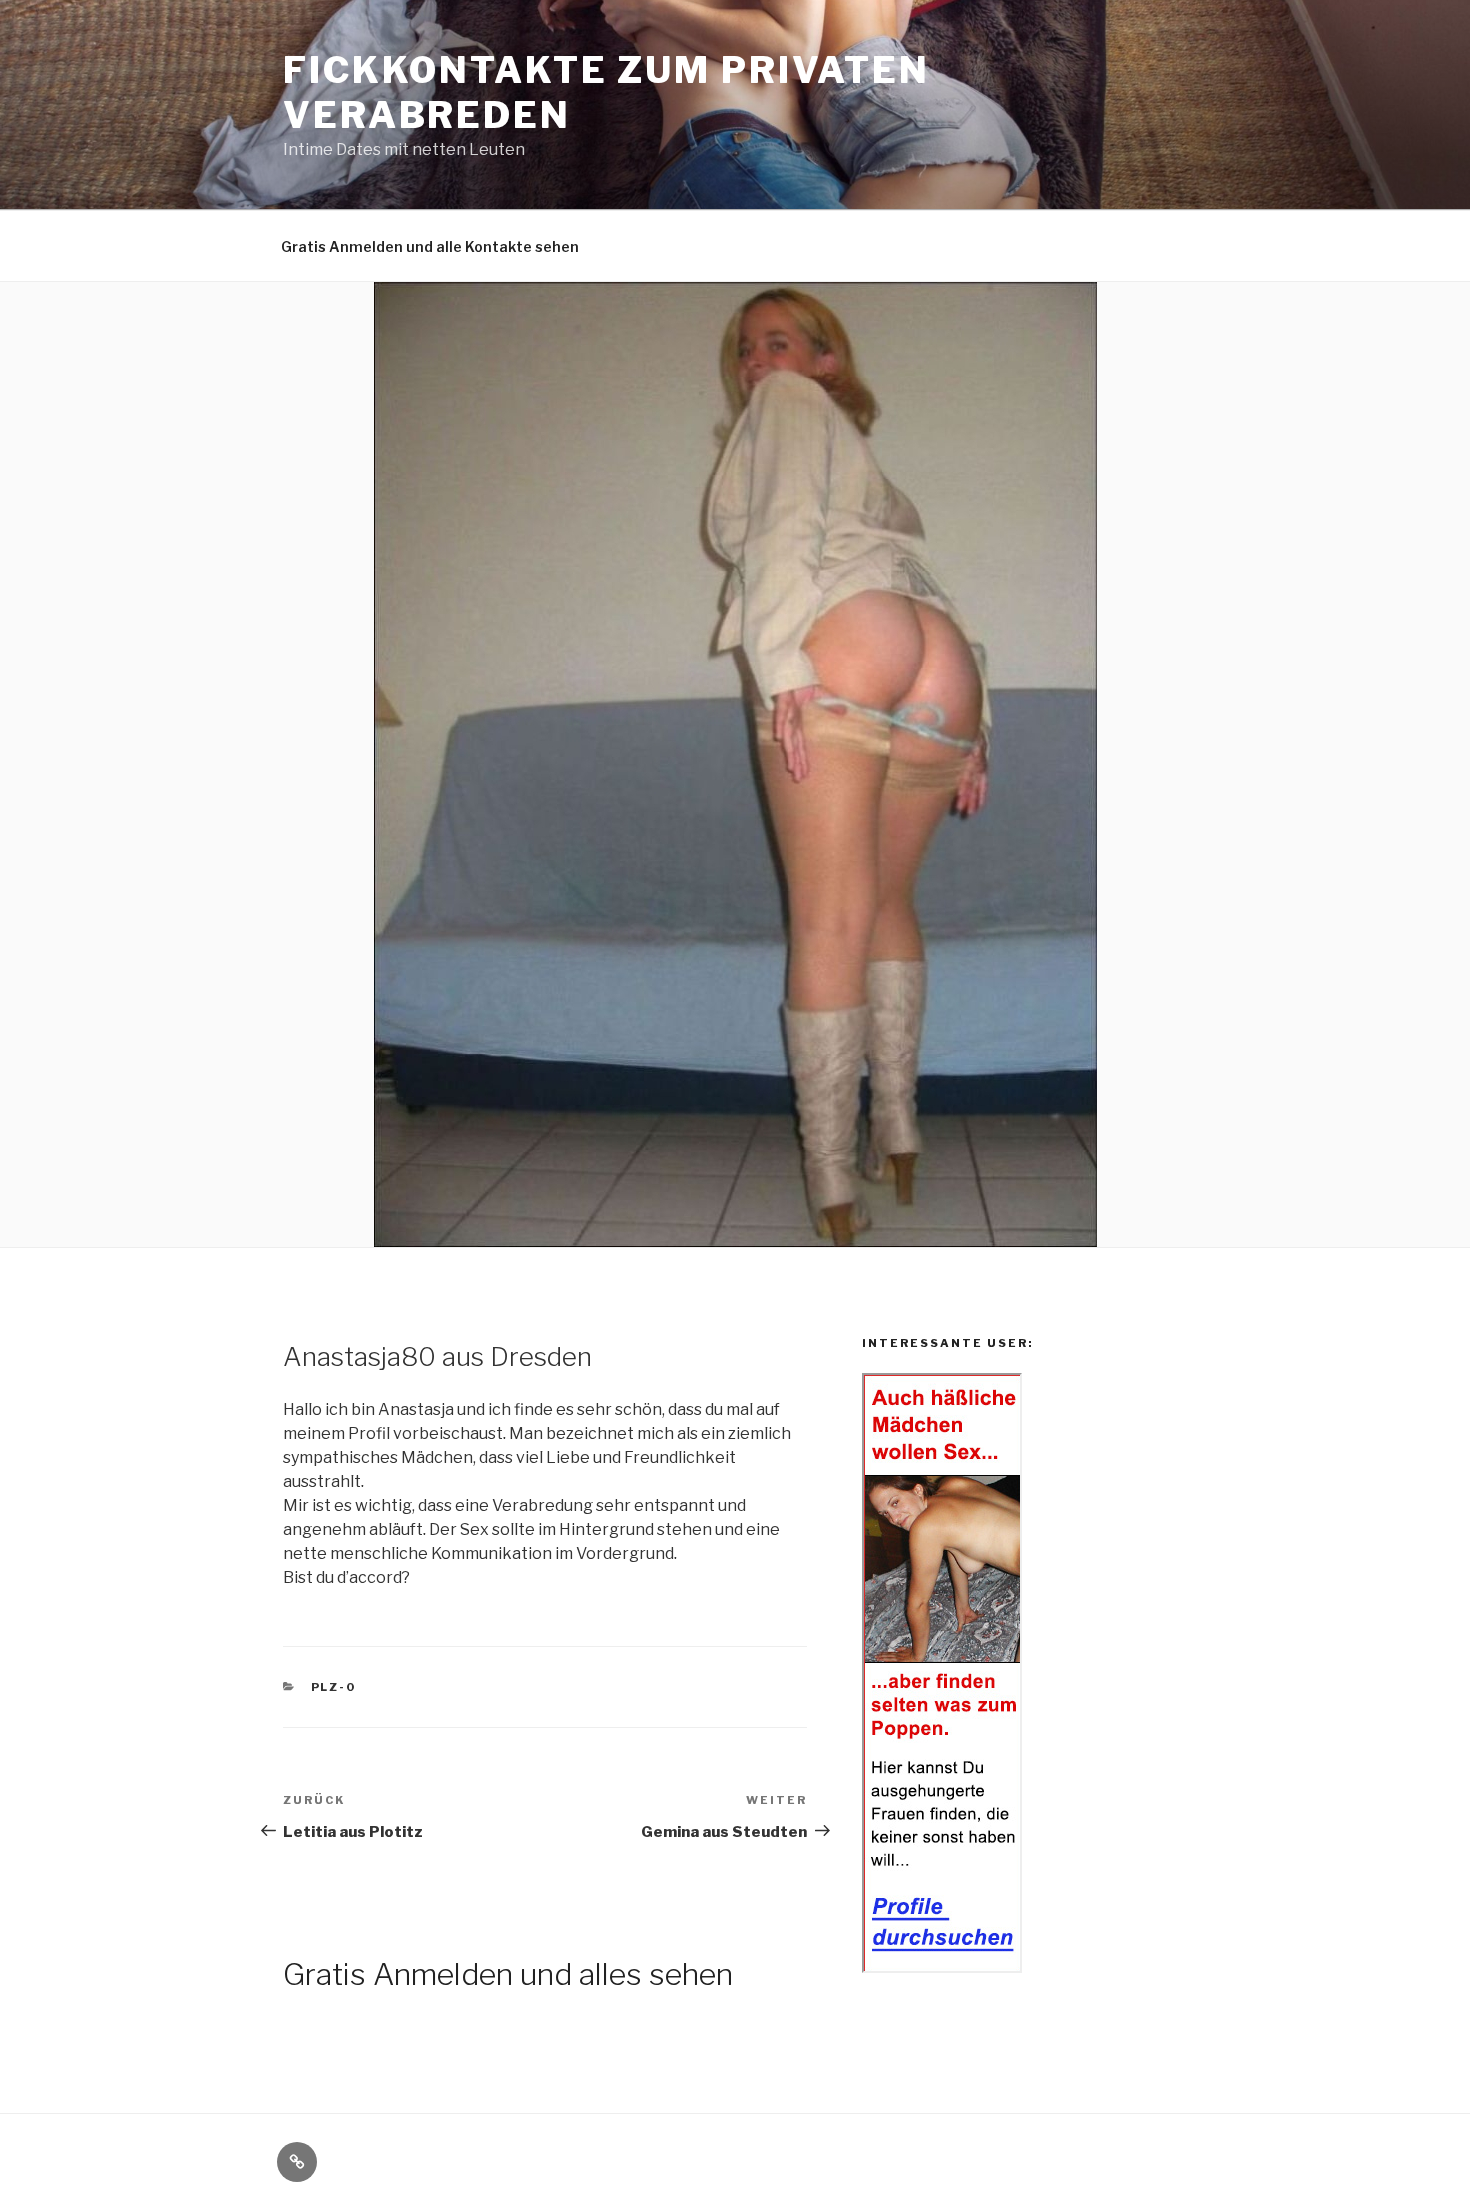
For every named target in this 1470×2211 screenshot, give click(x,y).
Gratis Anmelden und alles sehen (508, 1974)
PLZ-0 (334, 1687)
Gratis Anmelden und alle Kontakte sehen (430, 246)
